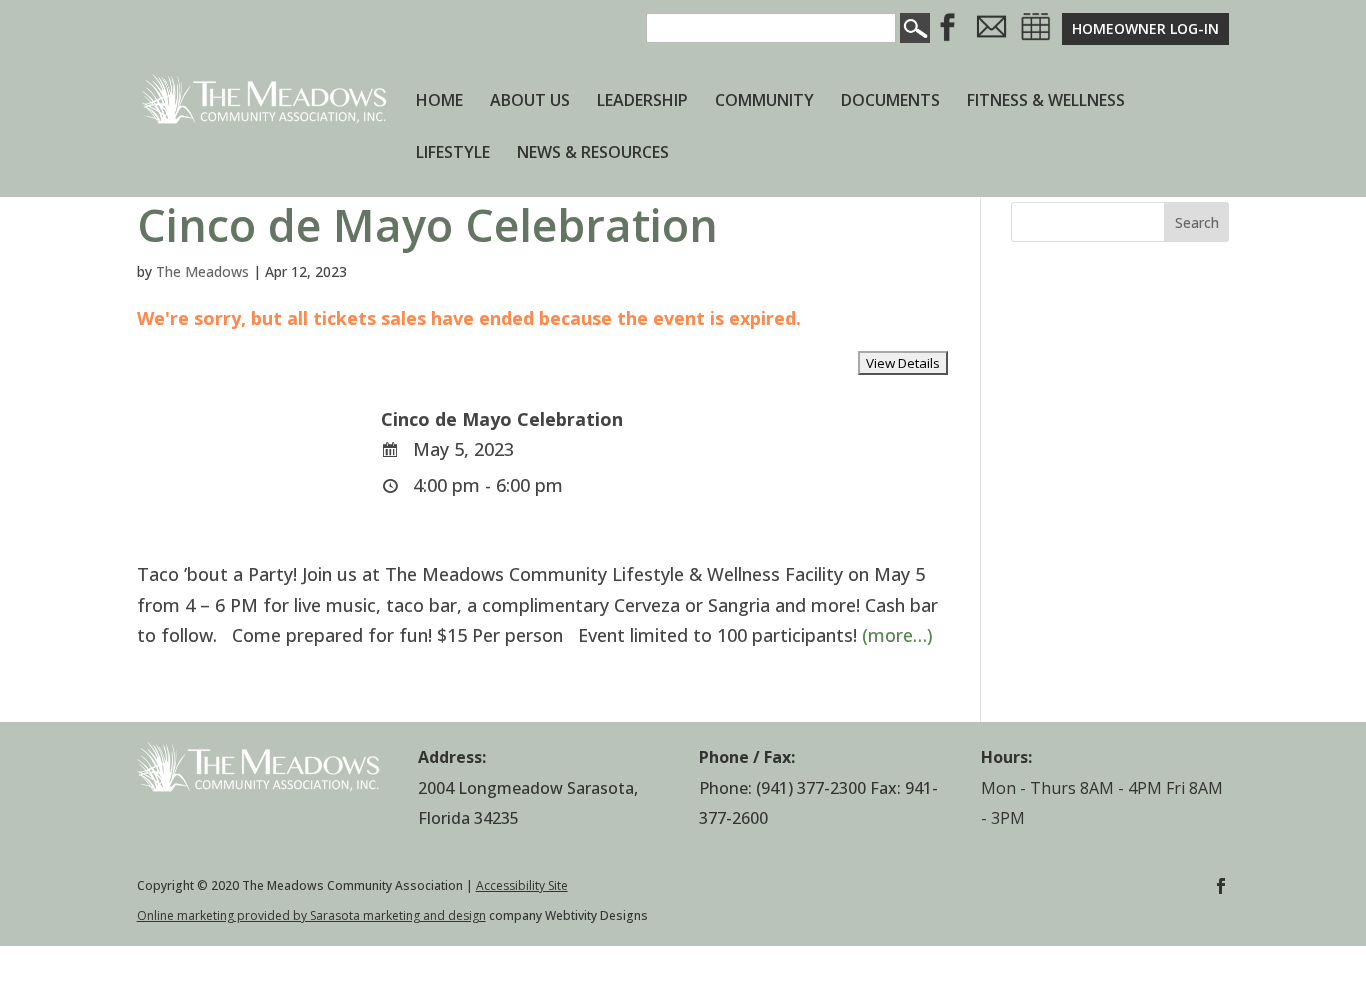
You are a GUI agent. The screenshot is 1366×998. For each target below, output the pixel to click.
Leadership (642, 102)
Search (1197, 222)
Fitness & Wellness (1046, 102)
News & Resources (593, 154)
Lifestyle (453, 154)
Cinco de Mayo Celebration (427, 224)
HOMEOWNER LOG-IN (1145, 28)
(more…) (897, 635)
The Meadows (202, 271)
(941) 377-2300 (811, 788)
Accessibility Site (522, 885)
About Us (530, 102)
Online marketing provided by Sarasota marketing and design (311, 915)
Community (764, 102)
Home (439, 102)
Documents (890, 102)
